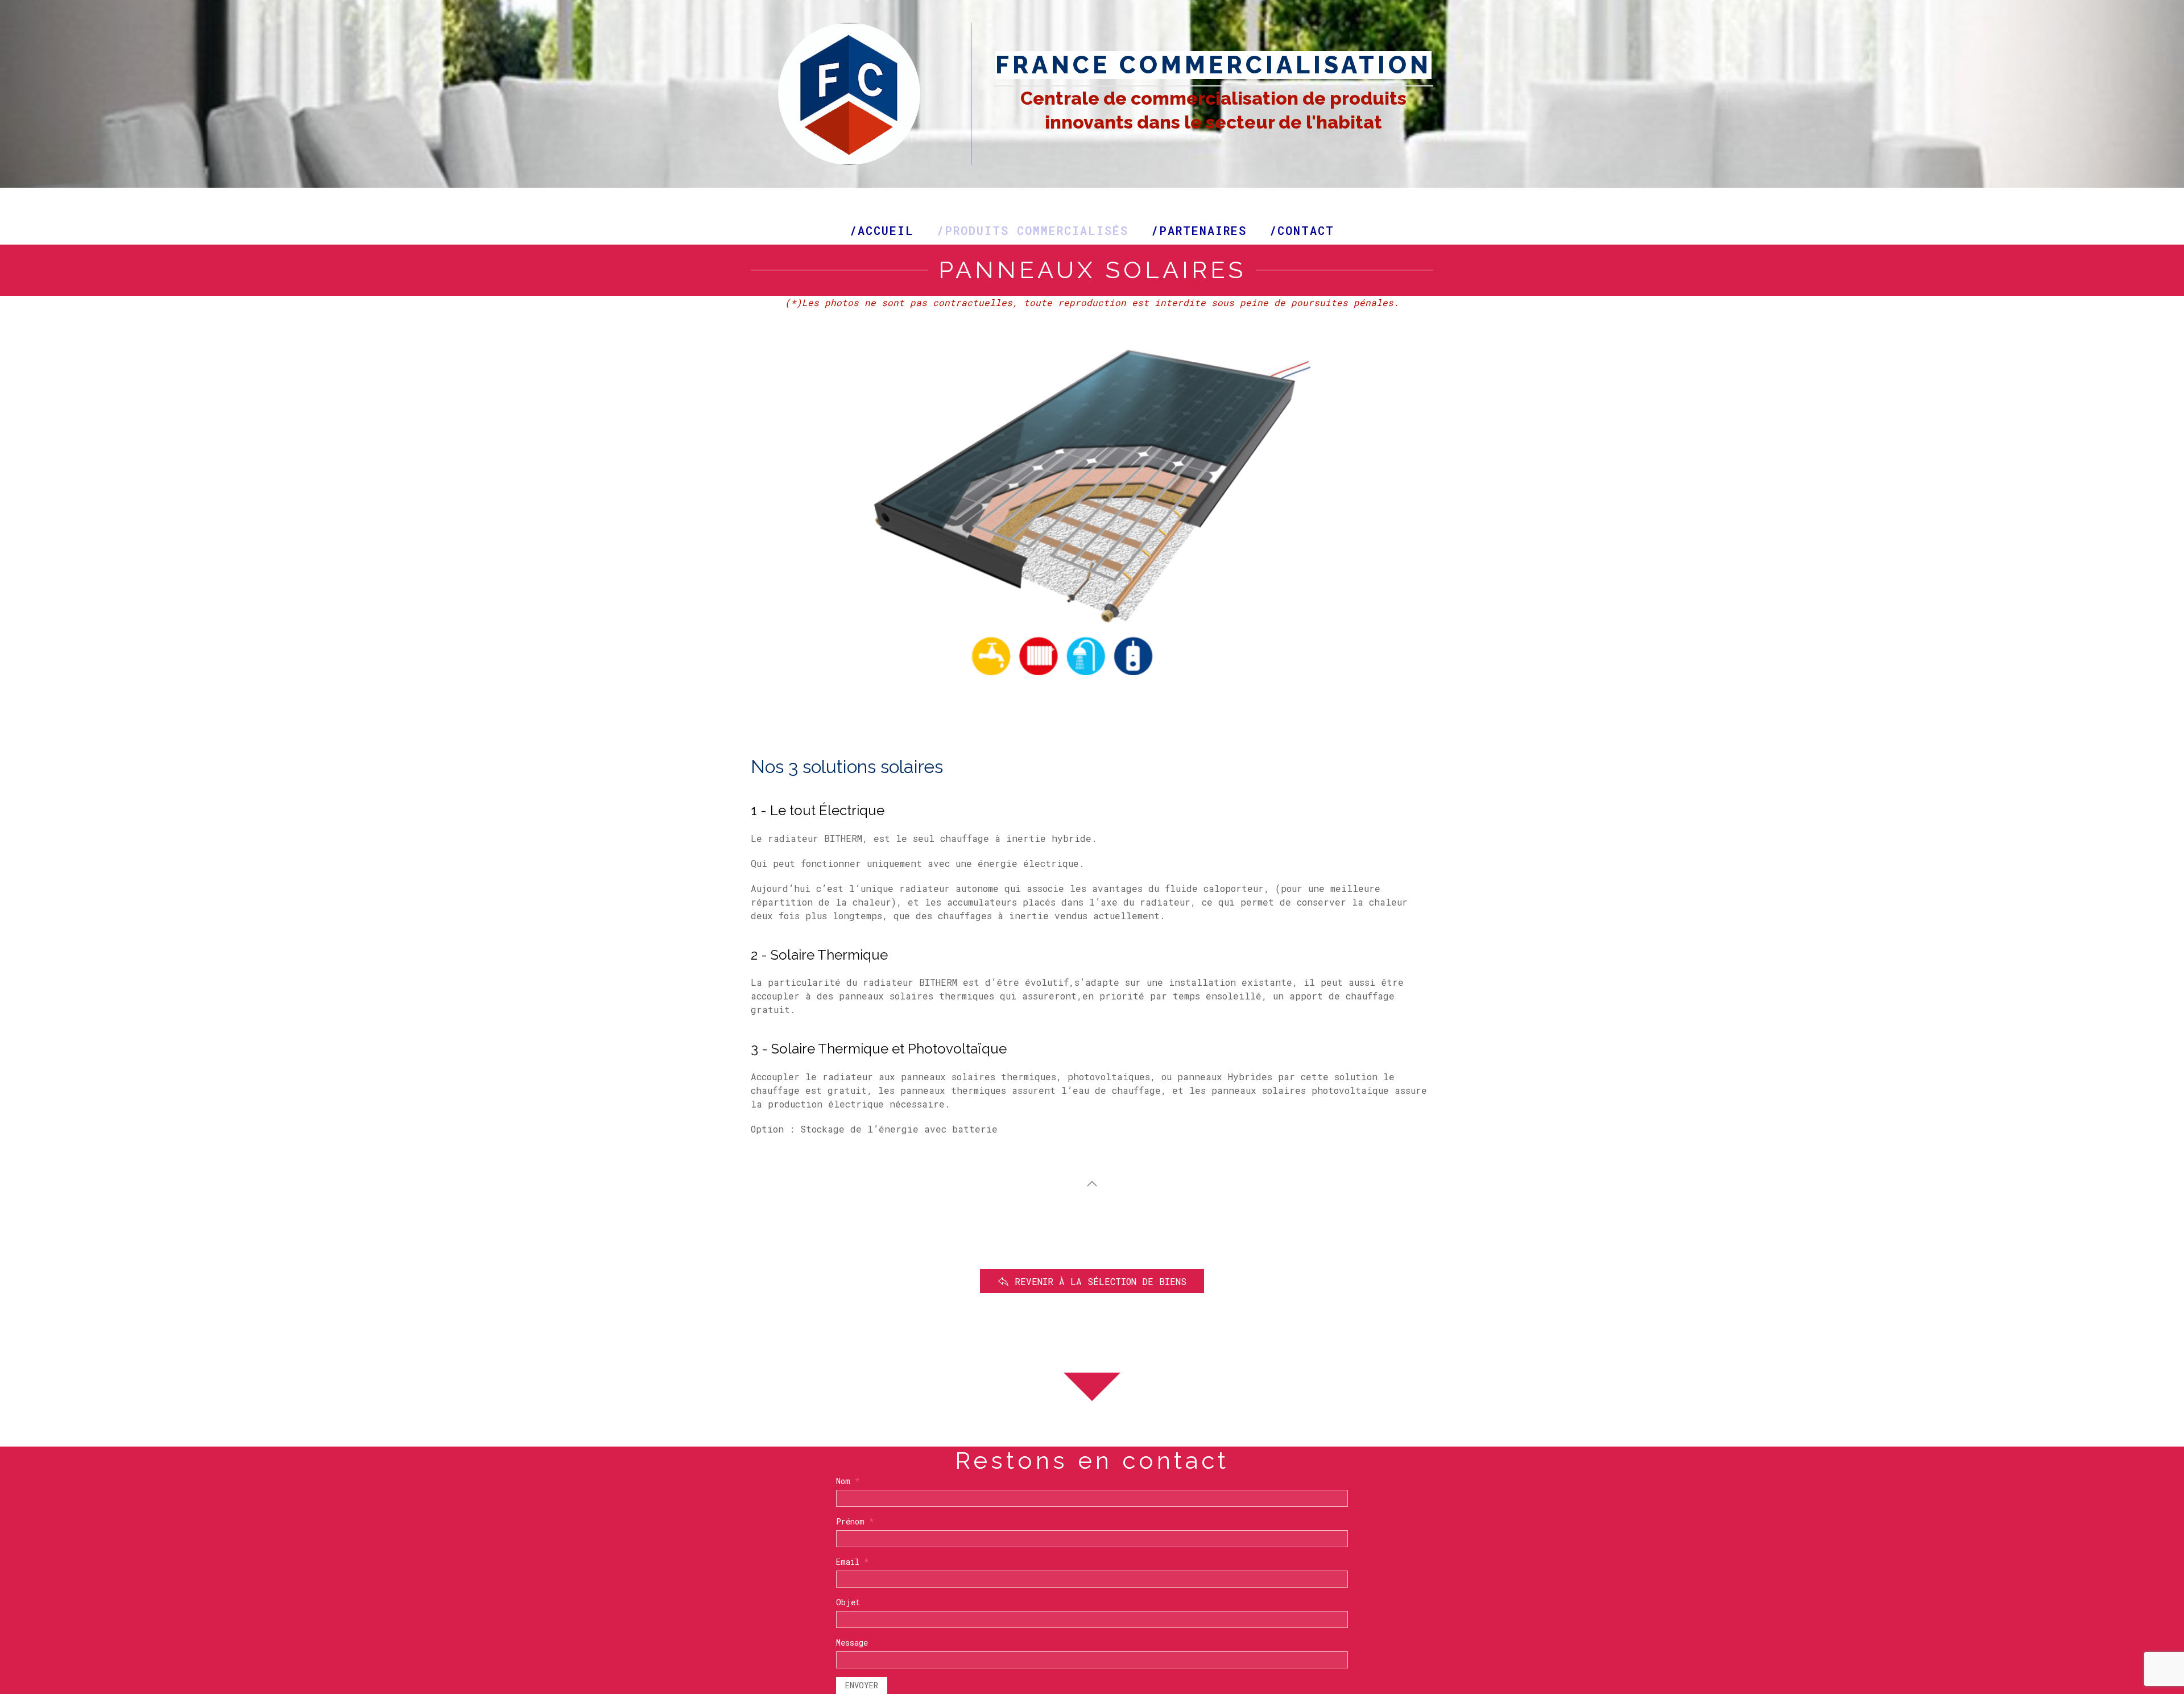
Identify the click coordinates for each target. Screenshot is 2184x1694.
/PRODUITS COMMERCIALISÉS (1033, 230)
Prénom (855, 1521)
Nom (848, 1481)
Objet (848, 1602)
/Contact (1302, 230)
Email (853, 1562)
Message (852, 1643)
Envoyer (862, 1685)
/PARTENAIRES (1199, 230)
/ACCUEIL (882, 230)
